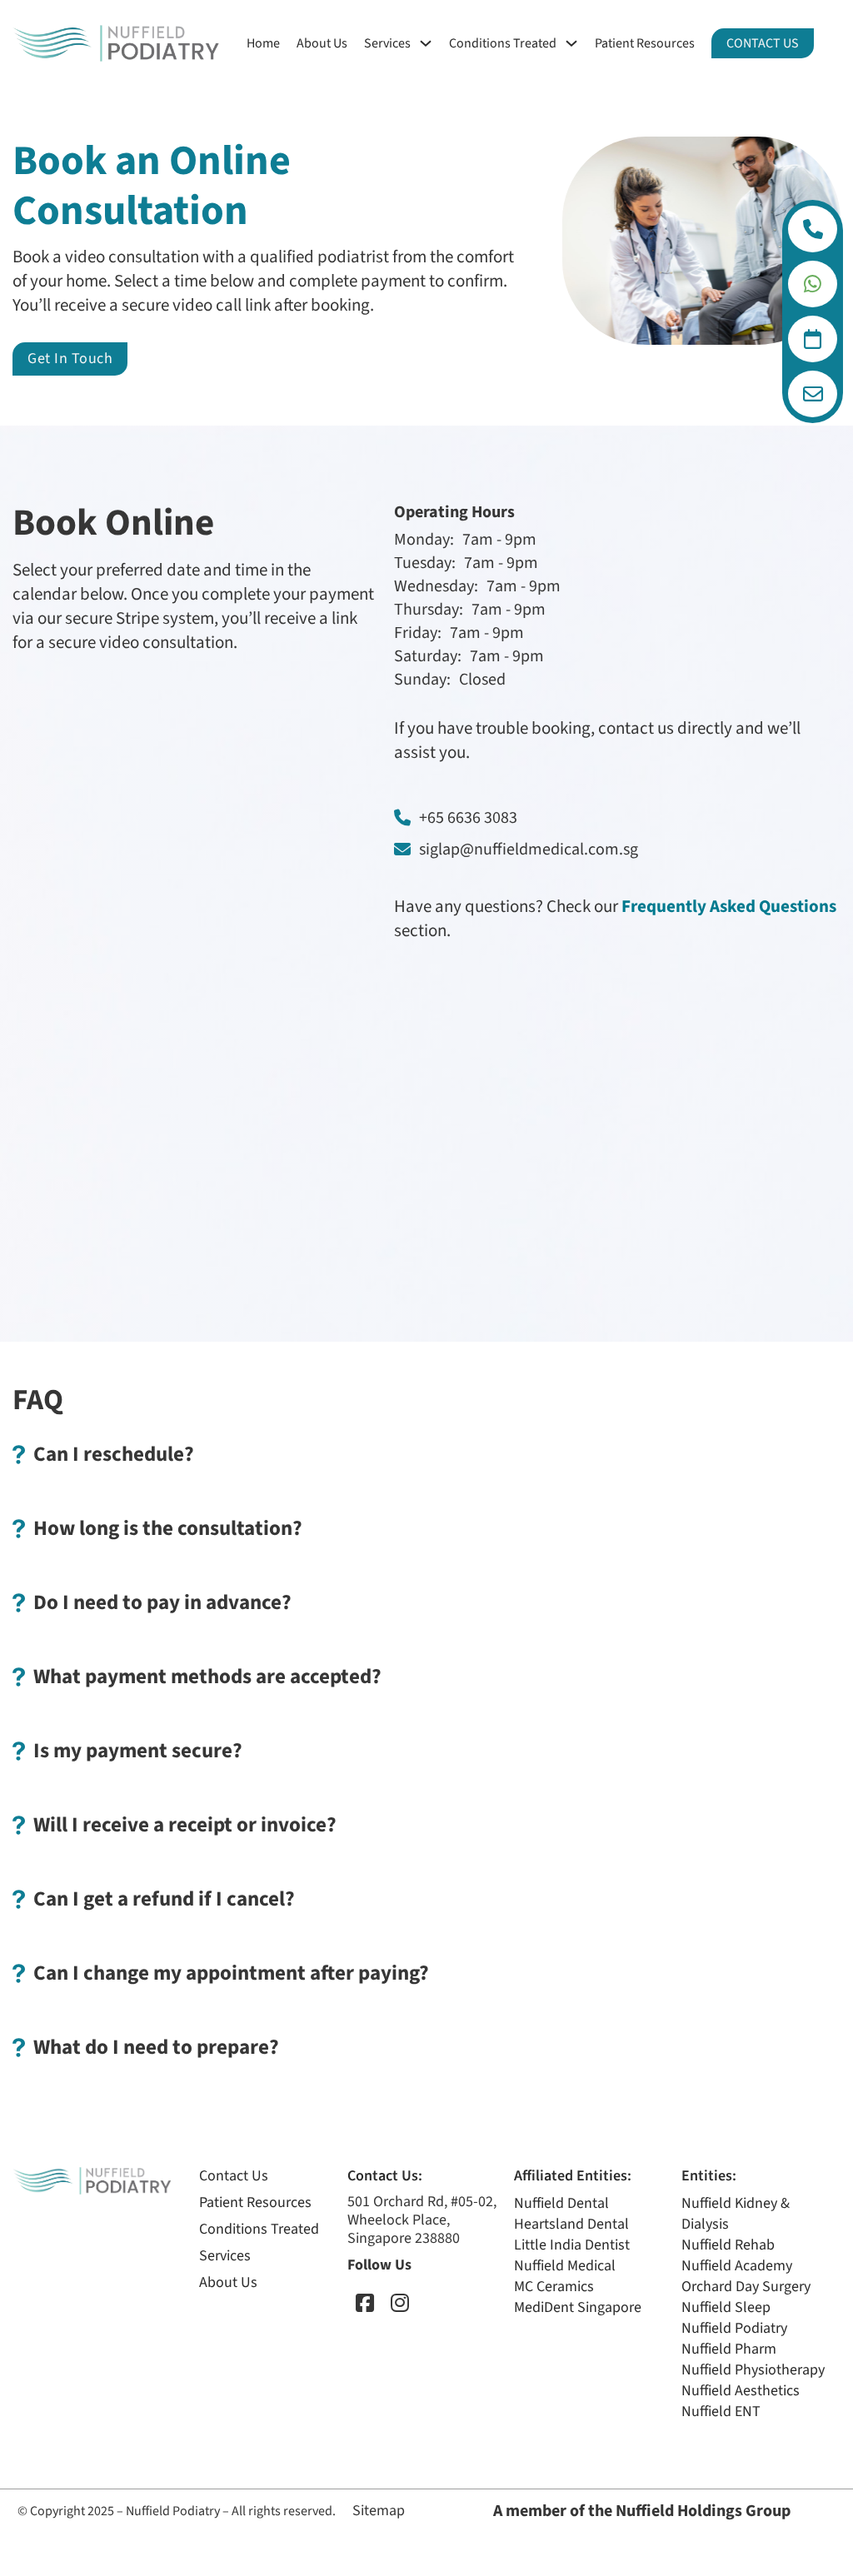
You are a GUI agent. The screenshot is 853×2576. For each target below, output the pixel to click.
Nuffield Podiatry (734, 2328)
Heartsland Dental (571, 2224)
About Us (322, 43)
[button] (426, 1454)
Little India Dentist (572, 2245)
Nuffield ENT (721, 2412)
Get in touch (70, 359)
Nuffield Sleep (726, 2307)
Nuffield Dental (561, 2203)
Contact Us (763, 43)
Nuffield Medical (565, 2266)
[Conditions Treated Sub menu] (571, 43)
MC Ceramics (554, 2287)
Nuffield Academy (737, 2266)
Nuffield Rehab (728, 2245)
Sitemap (379, 2511)
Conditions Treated (503, 43)
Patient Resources (645, 43)
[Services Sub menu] (426, 43)
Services (387, 43)
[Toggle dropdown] (813, 229)
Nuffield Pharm (729, 2349)
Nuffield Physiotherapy (753, 2370)
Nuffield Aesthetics (741, 2391)
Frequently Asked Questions (729, 906)
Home (263, 43)
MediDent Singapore (578, 2307)
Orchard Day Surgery (746, 2287)
